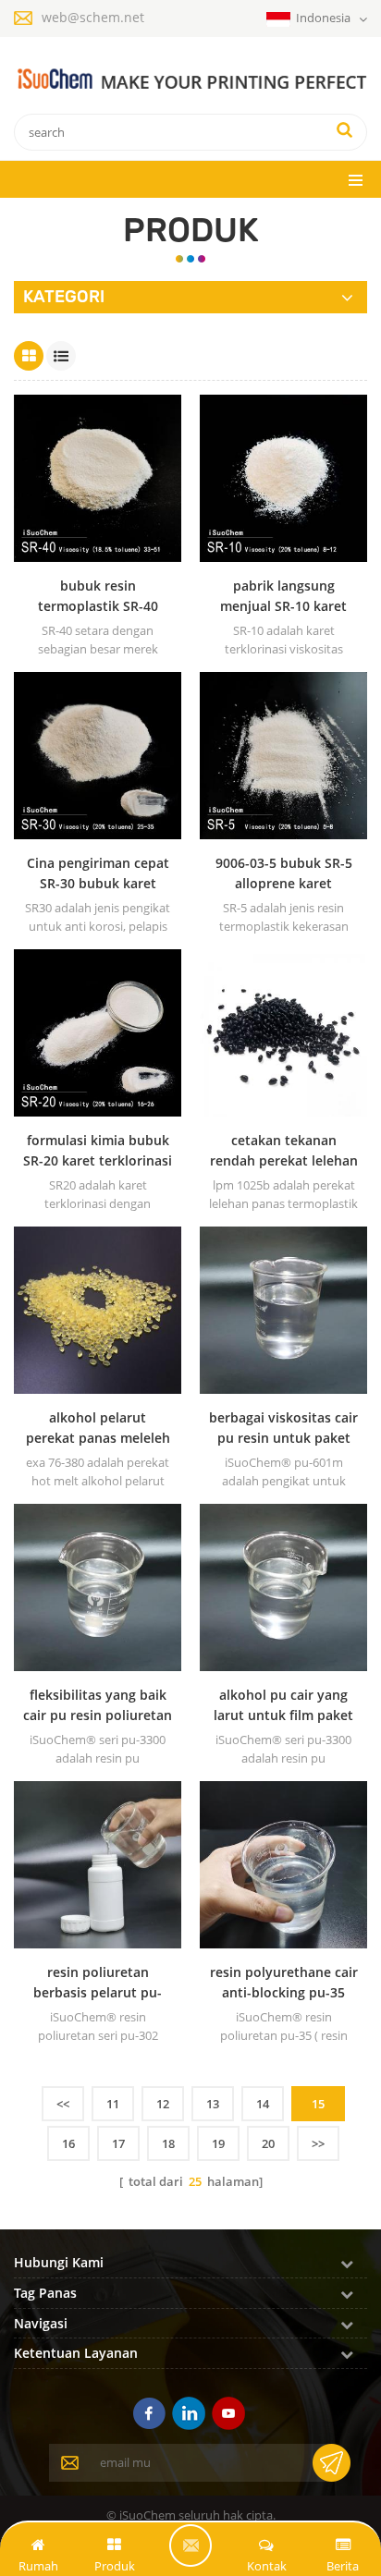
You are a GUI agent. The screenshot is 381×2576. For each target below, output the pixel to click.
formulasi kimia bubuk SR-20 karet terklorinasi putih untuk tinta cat (98, 1151)
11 (113, 2104)
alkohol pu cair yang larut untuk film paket (283, 1705)
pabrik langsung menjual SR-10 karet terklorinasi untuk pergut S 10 (283, 597)
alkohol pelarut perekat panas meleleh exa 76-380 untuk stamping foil (98, 1428)
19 (218, 2143)
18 (168, 2143)
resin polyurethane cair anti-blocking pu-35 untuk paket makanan (284, 1983)
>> (318, 2143)
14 (263, 2104)
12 (163, 2104)
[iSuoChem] (190, 79)
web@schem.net (93, 17)
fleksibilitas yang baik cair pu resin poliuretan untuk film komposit (98, 1706)
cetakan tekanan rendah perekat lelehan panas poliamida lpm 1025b (284, 1151)
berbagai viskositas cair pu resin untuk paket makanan (283, 1428)
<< (63, 2104)
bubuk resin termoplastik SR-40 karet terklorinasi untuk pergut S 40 (98, 597)
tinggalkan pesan (190, 2545)
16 (68, 2143)
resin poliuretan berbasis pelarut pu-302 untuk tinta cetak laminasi (98, 1983)
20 (268, 2143)
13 (213, 2104)
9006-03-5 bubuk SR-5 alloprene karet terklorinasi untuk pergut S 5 (284, 874)
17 (118, 2143)
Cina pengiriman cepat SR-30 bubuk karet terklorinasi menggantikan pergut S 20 (98, 874)
